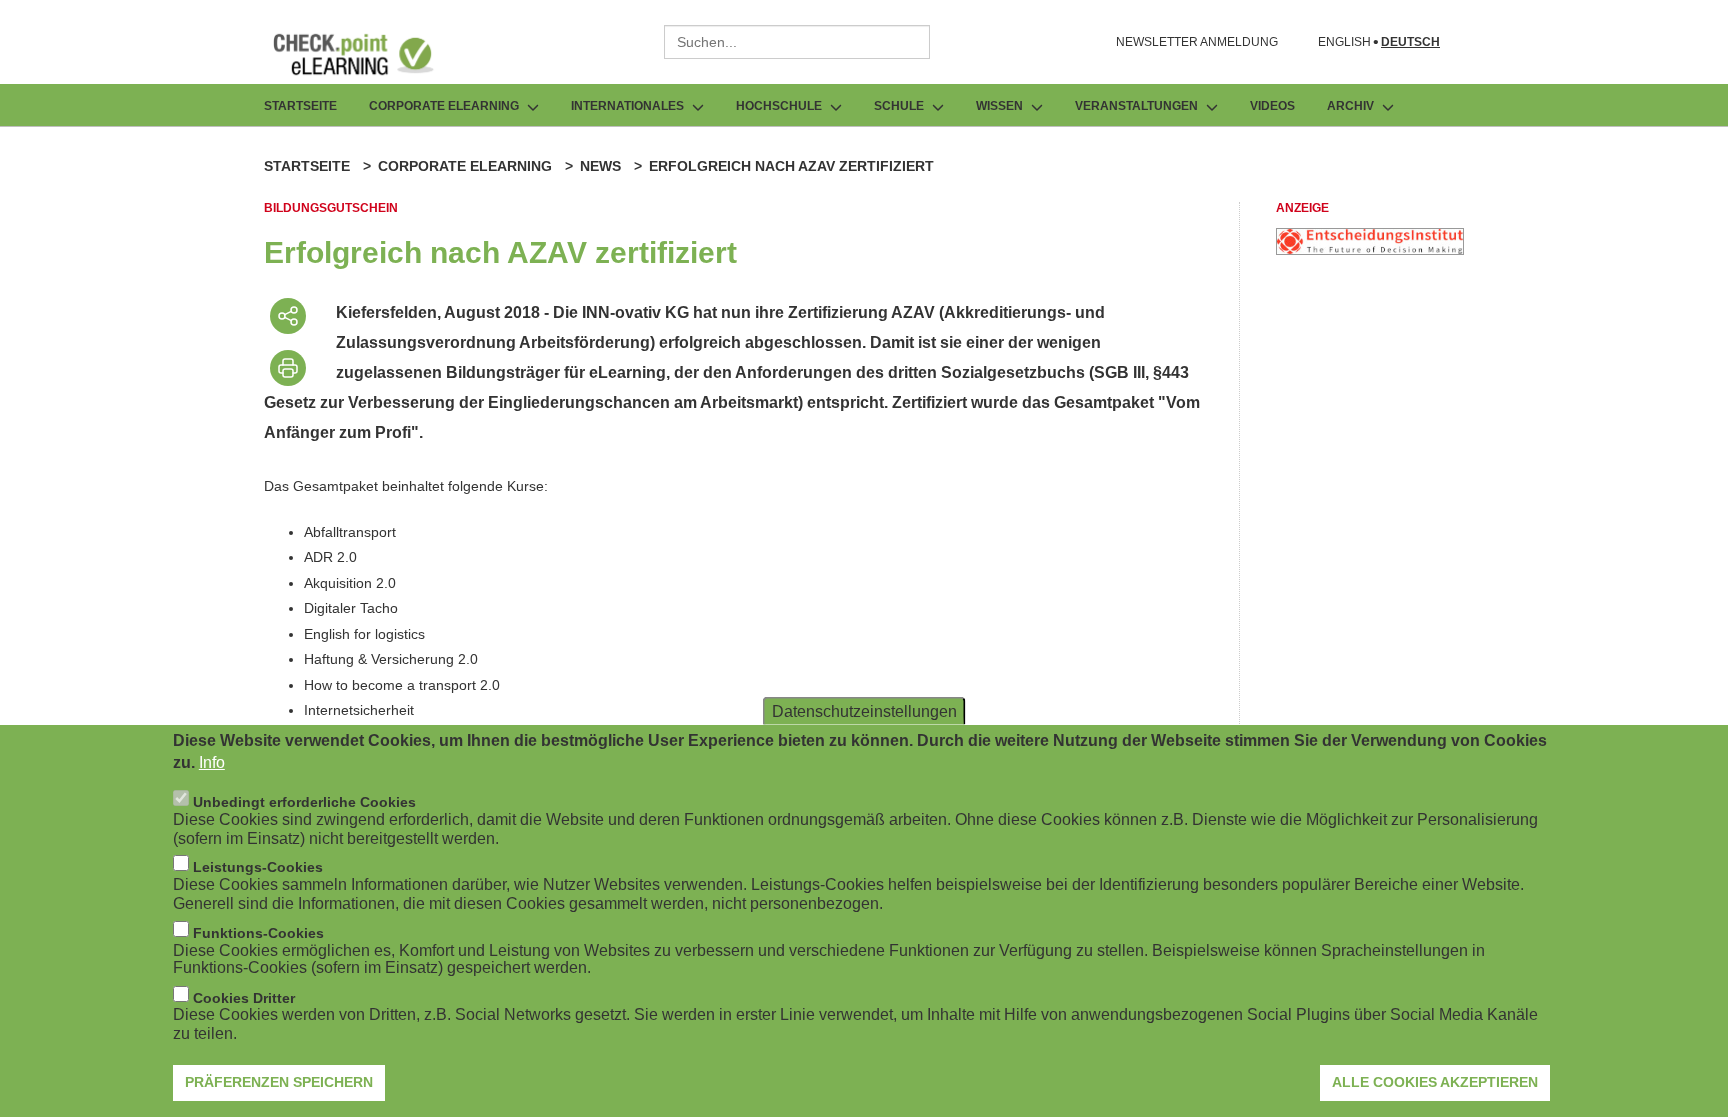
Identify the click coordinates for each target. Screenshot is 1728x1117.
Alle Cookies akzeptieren (1435, 1082)
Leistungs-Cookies (258, 866)
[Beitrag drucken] (288, 368)
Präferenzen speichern (279, 1082)
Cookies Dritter (244, 997)
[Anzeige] (1370, 249)
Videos (1272, 106)
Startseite (300, 106)
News (600, 166)
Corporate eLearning (465, 166)
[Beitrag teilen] (288, 316)
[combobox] (797, 42)
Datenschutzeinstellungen (864, 710)
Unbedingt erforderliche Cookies (304, 801)
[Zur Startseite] (368, 54)
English (1344, 42)
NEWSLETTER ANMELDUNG (1197, 42)
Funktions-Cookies (258, 932)
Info (212, 762)
